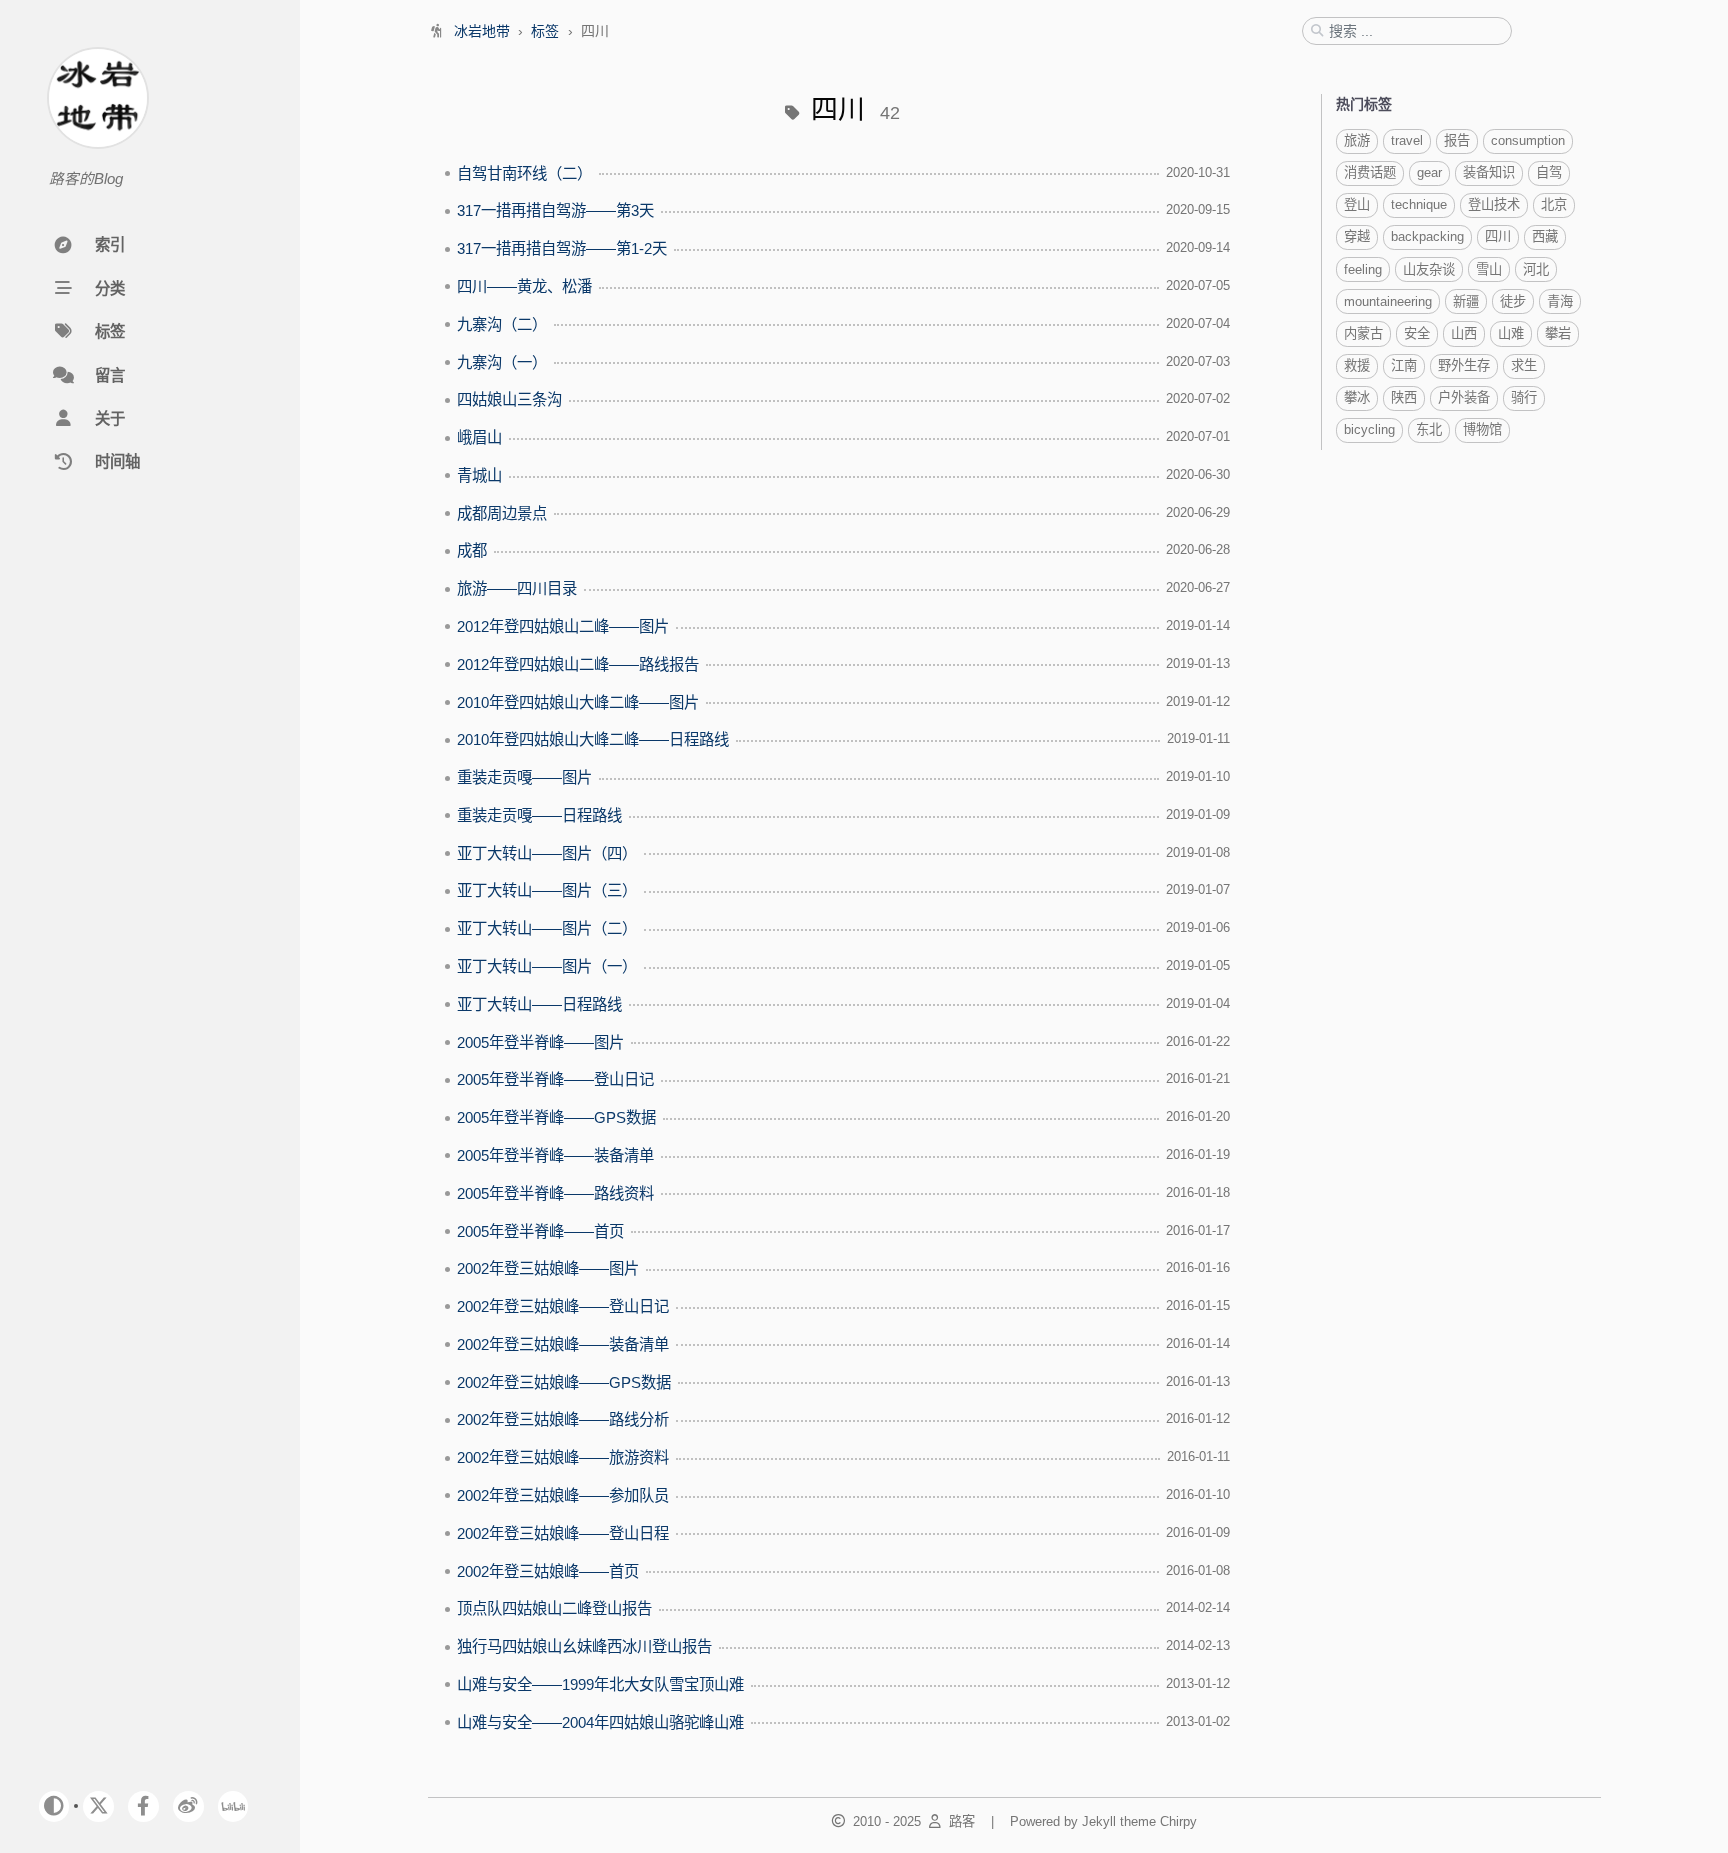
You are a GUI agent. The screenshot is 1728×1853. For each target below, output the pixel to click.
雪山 (1489, 269)
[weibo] (188, 1806)
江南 (1404, 365)
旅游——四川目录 (517, 588)
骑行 (1524, 397)
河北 (1536, 269)
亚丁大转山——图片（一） (547, 966)
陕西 (1404, 397)
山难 (1511, 333)
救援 (1357, 365)
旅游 (1357, 140)
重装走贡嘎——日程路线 (539, 815)
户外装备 (1464, 397)
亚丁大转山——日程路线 (539, 1004)
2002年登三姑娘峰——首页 (548, 1571)
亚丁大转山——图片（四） (547, 853)
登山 (1357, 204)
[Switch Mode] (54, 1806)
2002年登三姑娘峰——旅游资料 (563, 1457)
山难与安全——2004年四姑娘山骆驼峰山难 (600, 1722)
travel (1407, 140)
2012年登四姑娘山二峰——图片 (563, 626)
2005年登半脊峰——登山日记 (555, 1079)
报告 (1457, 140)
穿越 (1357, 236)
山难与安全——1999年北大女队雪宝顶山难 (600, 1684)
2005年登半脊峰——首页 (540, 1231)
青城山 (479, 475)
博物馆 (1482, 429)
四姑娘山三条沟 (509, 399)
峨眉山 (479, 437)
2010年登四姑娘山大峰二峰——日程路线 (593, 739)
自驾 (1549, 172)
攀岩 (1558, 333)
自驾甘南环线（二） (524, 173)
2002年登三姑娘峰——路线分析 (563, 1419)
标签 (547, 31)
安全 (1417, 333)
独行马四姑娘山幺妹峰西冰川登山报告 (584, 1646)
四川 (1498, 236)
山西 (1464, 333)
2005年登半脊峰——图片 (540, 1042)
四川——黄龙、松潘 (524, 286)
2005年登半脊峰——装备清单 (555, 1155)
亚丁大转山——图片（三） (547, 890)
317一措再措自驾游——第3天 (555, 210)
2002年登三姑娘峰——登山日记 (563, 1306)
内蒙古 (1363, 333)
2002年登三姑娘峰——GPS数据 (564, 1382)
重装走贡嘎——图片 (524, 777)
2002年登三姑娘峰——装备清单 (563, 1344)
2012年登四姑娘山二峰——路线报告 (578, 664)
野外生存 (1464, 365)
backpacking (1427, 236)
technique (1419, 204)
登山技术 (1494, 204)
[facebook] (143, 1806)
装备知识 (1489, 172)
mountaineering (1388, 301)
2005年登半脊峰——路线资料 (555, 1193)
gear (1429, 172)
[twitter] (98, 1806)
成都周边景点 (502, 513)
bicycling (1369, 429)
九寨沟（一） (502, 362)
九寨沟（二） (502, 324)
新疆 (1466, 301)
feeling (1363, 269)
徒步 (1513, 301)
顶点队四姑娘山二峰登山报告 (554, 1608)
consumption (1528, 140)
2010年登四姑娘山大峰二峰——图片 (578, 702)
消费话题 (1370, 172)
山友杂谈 (1429, 269)
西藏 (1545, 236)
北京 (1554, 204)
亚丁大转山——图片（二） (547, 928)
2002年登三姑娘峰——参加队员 (563, 1495)
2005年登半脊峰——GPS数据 (556, 1117)
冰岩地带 (484, 31)
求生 (1524, 365)
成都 (472, 550)
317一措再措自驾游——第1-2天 (562, 248)
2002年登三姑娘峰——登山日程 (563, 1533)
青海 (1560, 301)
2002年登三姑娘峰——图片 (548, 1268)
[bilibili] (233, 1806)
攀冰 (1357, 397)
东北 (1429, 429)
